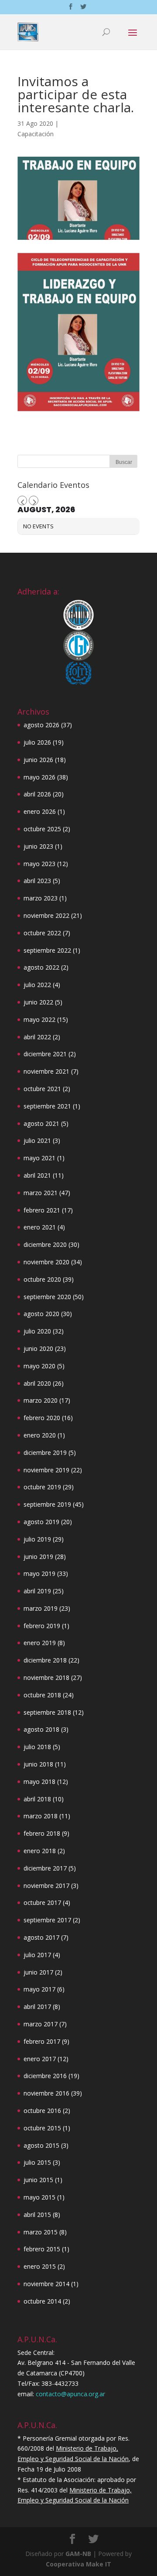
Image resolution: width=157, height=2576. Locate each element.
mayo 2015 (39, 2197)
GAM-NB (78, 2554)
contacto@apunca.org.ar (70, 2394)
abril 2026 (37, 794)
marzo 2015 (41, 2232)
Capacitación (36, 134)
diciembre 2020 (45, 1244)
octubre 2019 (42, 1487)
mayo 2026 (39, 777)
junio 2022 (38, 1002)
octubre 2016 (42, 2111)
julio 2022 (37, 985)
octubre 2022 (42, 933)
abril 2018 (37, 1799)
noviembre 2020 (46, 1262)
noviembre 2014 (46, 2284)
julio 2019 (37, 1539)
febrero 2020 (42, 1418)
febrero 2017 (42, 2041)
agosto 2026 (41, 725)
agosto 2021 (41, 1123)
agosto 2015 (41, 2145)
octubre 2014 (42, 2301)
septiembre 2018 (47, 1712)
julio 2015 (37, 2162)
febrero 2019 (42, 1626)
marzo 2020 (41, 1400)
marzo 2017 (41, 2024)
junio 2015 (38, 2180)
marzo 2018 (41, 1816)
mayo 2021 (39, 1158)
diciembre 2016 (45, 2076)
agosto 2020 (41, 1314)
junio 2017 (38, 1972)
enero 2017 (40, 2059)
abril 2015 (37, 2215)
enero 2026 (40, 811)
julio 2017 (37, 1955)
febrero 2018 (42, 1833)
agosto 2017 (41, 1937)
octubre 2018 (42, 1695)
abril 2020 (37, 1383)
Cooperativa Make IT (78, 2564)
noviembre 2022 (46, 915)
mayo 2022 (39, 1019)
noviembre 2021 (46, 1071)
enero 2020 (40, 1435)
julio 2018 (37, 1747)
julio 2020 (37, 1331)
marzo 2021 (41, 1193)
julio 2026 (37, 742)
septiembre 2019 (47, 1504)
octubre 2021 (42, 1089)
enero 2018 (40, 1851)
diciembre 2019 (45, 1453)
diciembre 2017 (45, 1868)
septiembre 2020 (47, 1297)
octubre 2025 (42, 829)
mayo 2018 (39, 1782)
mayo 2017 (39, 1989)
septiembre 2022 (47, 950)
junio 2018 (38, 1764)
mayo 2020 (39, 1366)
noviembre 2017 (46, 1886)
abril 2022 (37, 1037)
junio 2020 (38, 1348)
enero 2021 (40, 1227)
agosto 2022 (41, 967)
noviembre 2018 (46, 1678)
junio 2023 (38, 846)
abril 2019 (37, 1591)
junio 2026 (38, 760)
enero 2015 (40, 2266)
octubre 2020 (42, 1279)
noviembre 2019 (46, 1470)
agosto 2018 (41, 1729)
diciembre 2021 (45, 1054)
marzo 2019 (41, 1608)
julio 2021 (37, 1140)
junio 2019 (38, 1557)
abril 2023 (37, 881)
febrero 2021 (42, 1210)
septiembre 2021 (47, 1106)
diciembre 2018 (45, 1660)
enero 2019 (40, 1643)
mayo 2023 (39, 864)
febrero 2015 (42, 2249)
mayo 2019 (39, 1573)
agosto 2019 (41, 1522)
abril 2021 (37, 1175)
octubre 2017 (42, 1903)
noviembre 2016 (46, 2093)
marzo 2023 (41, 898)
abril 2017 (37, 2007)
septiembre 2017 (47, 1920)
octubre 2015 (42, 2128)
